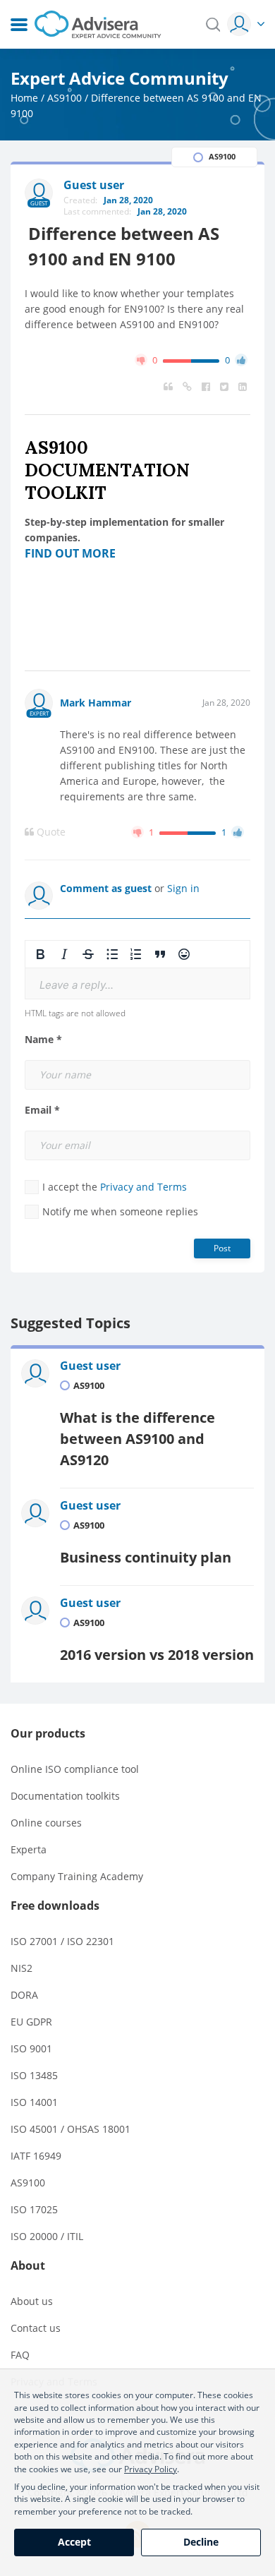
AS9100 (65, 98)
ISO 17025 (34, 2209)
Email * (42, 1110)
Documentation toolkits (65, 1796)
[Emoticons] (184, 954)
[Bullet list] (112, 954)
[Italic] (64, 954)
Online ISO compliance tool (75, 1769)
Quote (50, 832)
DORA (24, 1995)
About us (32, 2301)
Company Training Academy (77, 1876)
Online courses (46, 1823)
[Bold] (40, 954)
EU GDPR (31, 2022)
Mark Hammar (96, 703)
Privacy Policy (151, 2469)
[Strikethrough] (88, 954)
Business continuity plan (146, 1557)
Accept (74, 2542)
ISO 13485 (34, 2075)
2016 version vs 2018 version (157, 1655)
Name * (43, 1040)
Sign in (183, 888)
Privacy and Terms (143, 1187)
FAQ (20, 2355)
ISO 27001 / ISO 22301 (62, 1941)
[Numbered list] (136, 954)
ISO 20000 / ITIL (47, 2236)
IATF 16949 (36, 2156)
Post (222, 1248)
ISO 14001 (34, 2102)
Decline (201, 2542)
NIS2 (22, 1968)
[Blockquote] (160, 954)
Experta (29, 1849)
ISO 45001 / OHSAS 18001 (71, 2129)
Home (24, 98)
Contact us (36, 2328)
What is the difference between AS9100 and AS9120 (137, 1439)
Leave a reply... (77, 985)
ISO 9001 (31, 2048)
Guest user (90, 1366)
